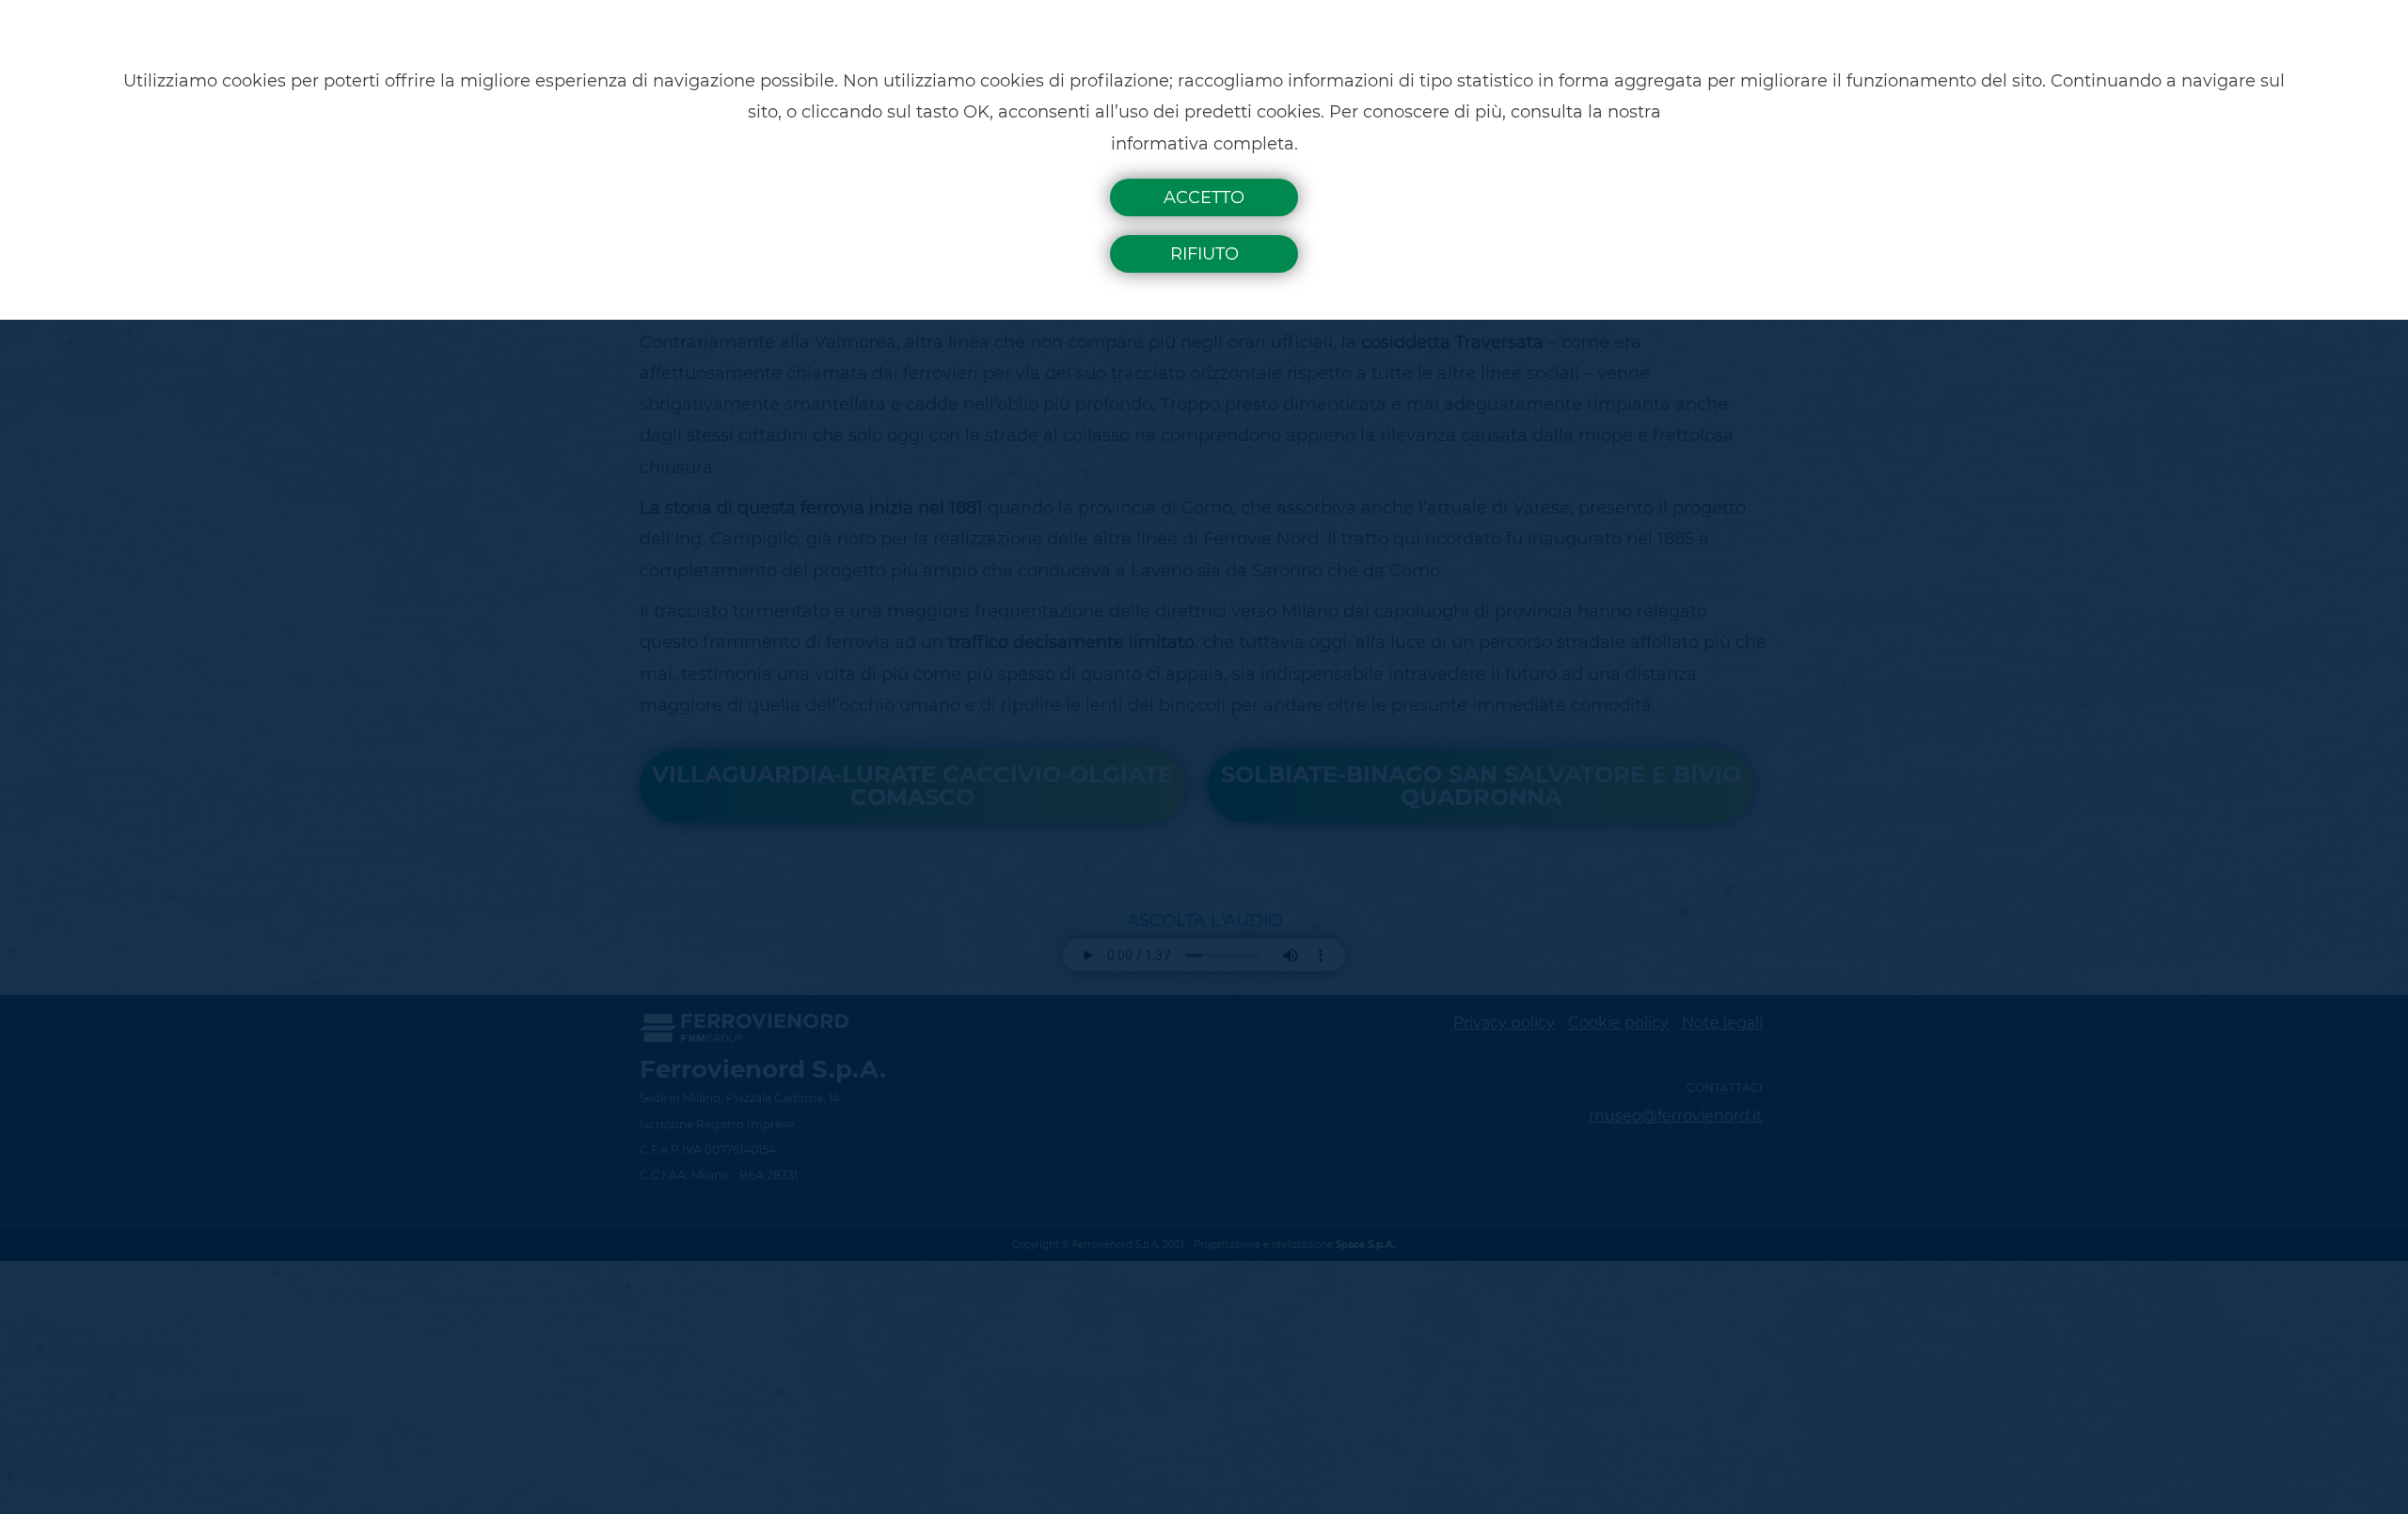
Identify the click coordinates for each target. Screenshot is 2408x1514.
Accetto (1204, 197)
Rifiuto (1204, 254)
